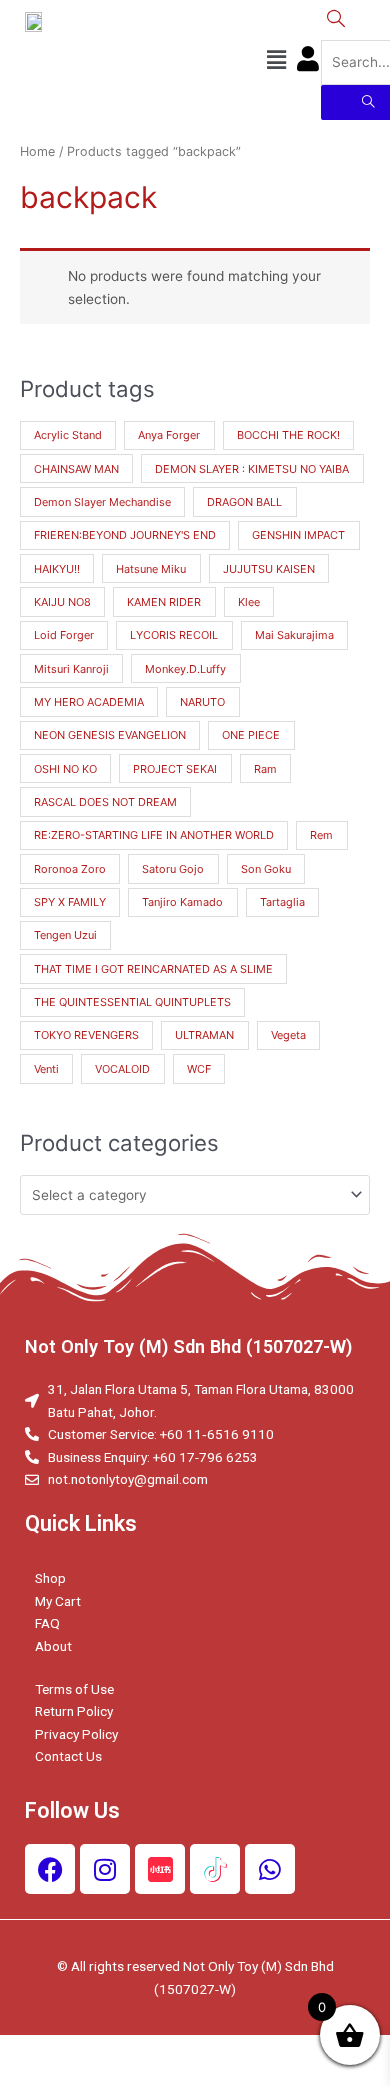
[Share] (124, 2051)
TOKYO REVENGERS (86, 1035)
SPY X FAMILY (70, 902)
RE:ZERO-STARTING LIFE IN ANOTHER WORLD (154, 835)
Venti (46, 1069)
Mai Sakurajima (294, 635)
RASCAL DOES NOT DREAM (105, 802)
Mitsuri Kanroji (71, 669)
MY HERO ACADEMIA (89, 702)
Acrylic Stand (68, 435)
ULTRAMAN (204, 1035)
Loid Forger (64, 635)
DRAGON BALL (244, 502)
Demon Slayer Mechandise (102, 502)
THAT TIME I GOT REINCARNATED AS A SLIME (153, 969)
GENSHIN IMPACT (298, 535)
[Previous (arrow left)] (40, 2077)
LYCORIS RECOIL (174, 635)
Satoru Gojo (173, 869)
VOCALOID (122, 1069)
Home (37, 151)
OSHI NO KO (65, 769)
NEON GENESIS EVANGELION (110, 735)
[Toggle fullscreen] (208, 2051)
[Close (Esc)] (40, 2051)
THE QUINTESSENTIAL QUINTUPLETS (132, 1002)
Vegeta (288, 1035)
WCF (199, 1069)
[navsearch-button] (336, 20)
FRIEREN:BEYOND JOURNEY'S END (125, 535)
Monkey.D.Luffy (185, 669)
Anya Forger (169, 435)
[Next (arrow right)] (124, 2077)
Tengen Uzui (65, 935)
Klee (249, 602)
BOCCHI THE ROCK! (288, 435)
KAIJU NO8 (62, 602)
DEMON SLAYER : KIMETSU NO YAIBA (252, 469)
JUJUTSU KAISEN (269, 569)
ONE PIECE (251, 735)
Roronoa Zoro (70, 869)
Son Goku (266, 869)
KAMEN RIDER (164, 602)
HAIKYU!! (57, 569)
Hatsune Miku (151, 569)
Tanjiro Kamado (182, 902)
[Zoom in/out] (292, 2051)
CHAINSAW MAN (76, 469)
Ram (265, 769)
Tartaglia (282, 902)
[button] (276, 59)
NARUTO (202, 702)
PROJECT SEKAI (175, 769)
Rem (321, 835)
